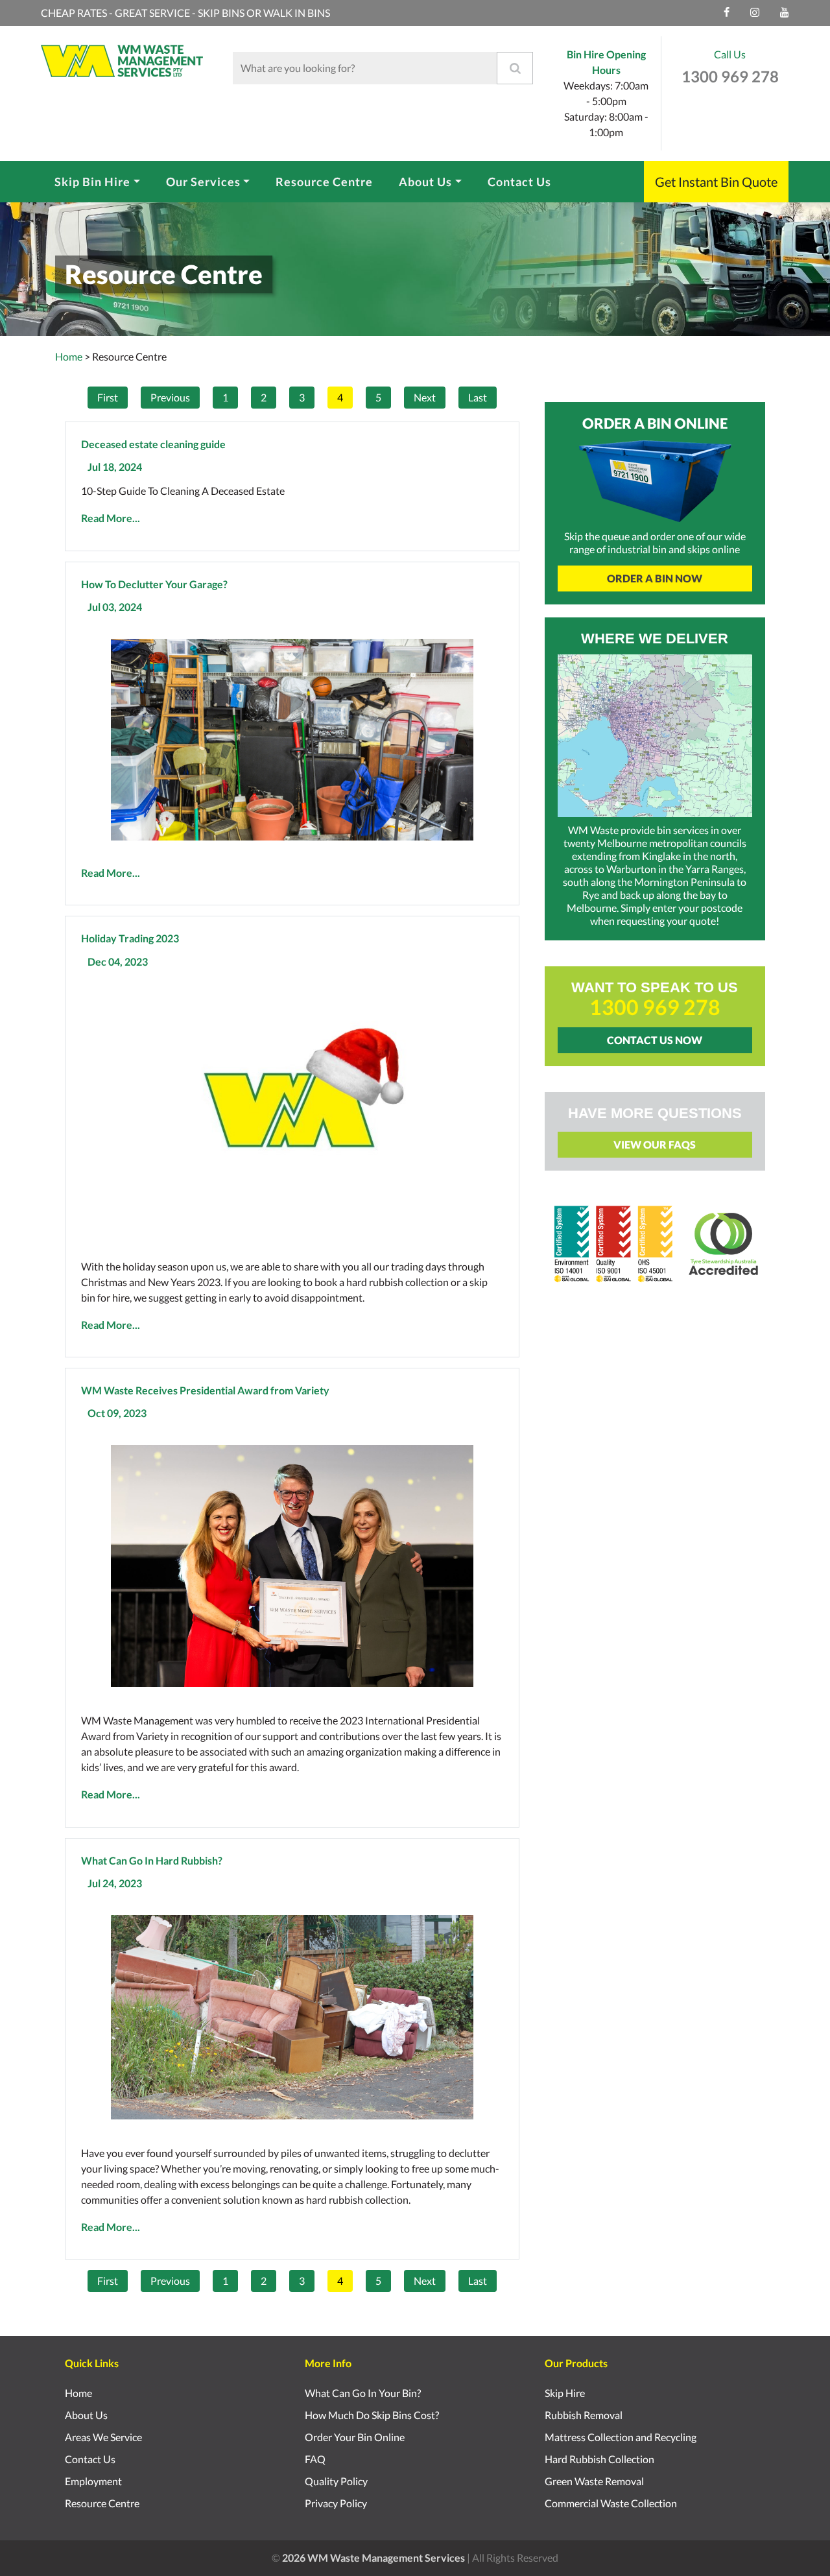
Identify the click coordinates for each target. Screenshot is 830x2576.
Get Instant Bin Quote (716, 182)
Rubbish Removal (584, 2415)
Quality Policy (336, 2481)
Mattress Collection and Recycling (621, 2437)
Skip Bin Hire (92, 182)
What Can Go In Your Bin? (363, 2393)
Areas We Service (103, 2437)
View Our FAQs (655, 1144)
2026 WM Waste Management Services (373, 2558)
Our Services (203, 182)
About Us (425, 182)
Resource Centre (324, 182)
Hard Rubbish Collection (599, 2459)
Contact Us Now (655, 1040)
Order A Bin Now (655, 578)
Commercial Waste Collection (611, 2503)
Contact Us (519, 182)
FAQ (315, 2459)
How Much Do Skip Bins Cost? (372, 2415)
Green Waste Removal (594, 2481)
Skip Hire (565, 2393)
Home (69, 356)
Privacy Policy (336, 2503)
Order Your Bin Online (355, 2437)
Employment (93, 2481)
